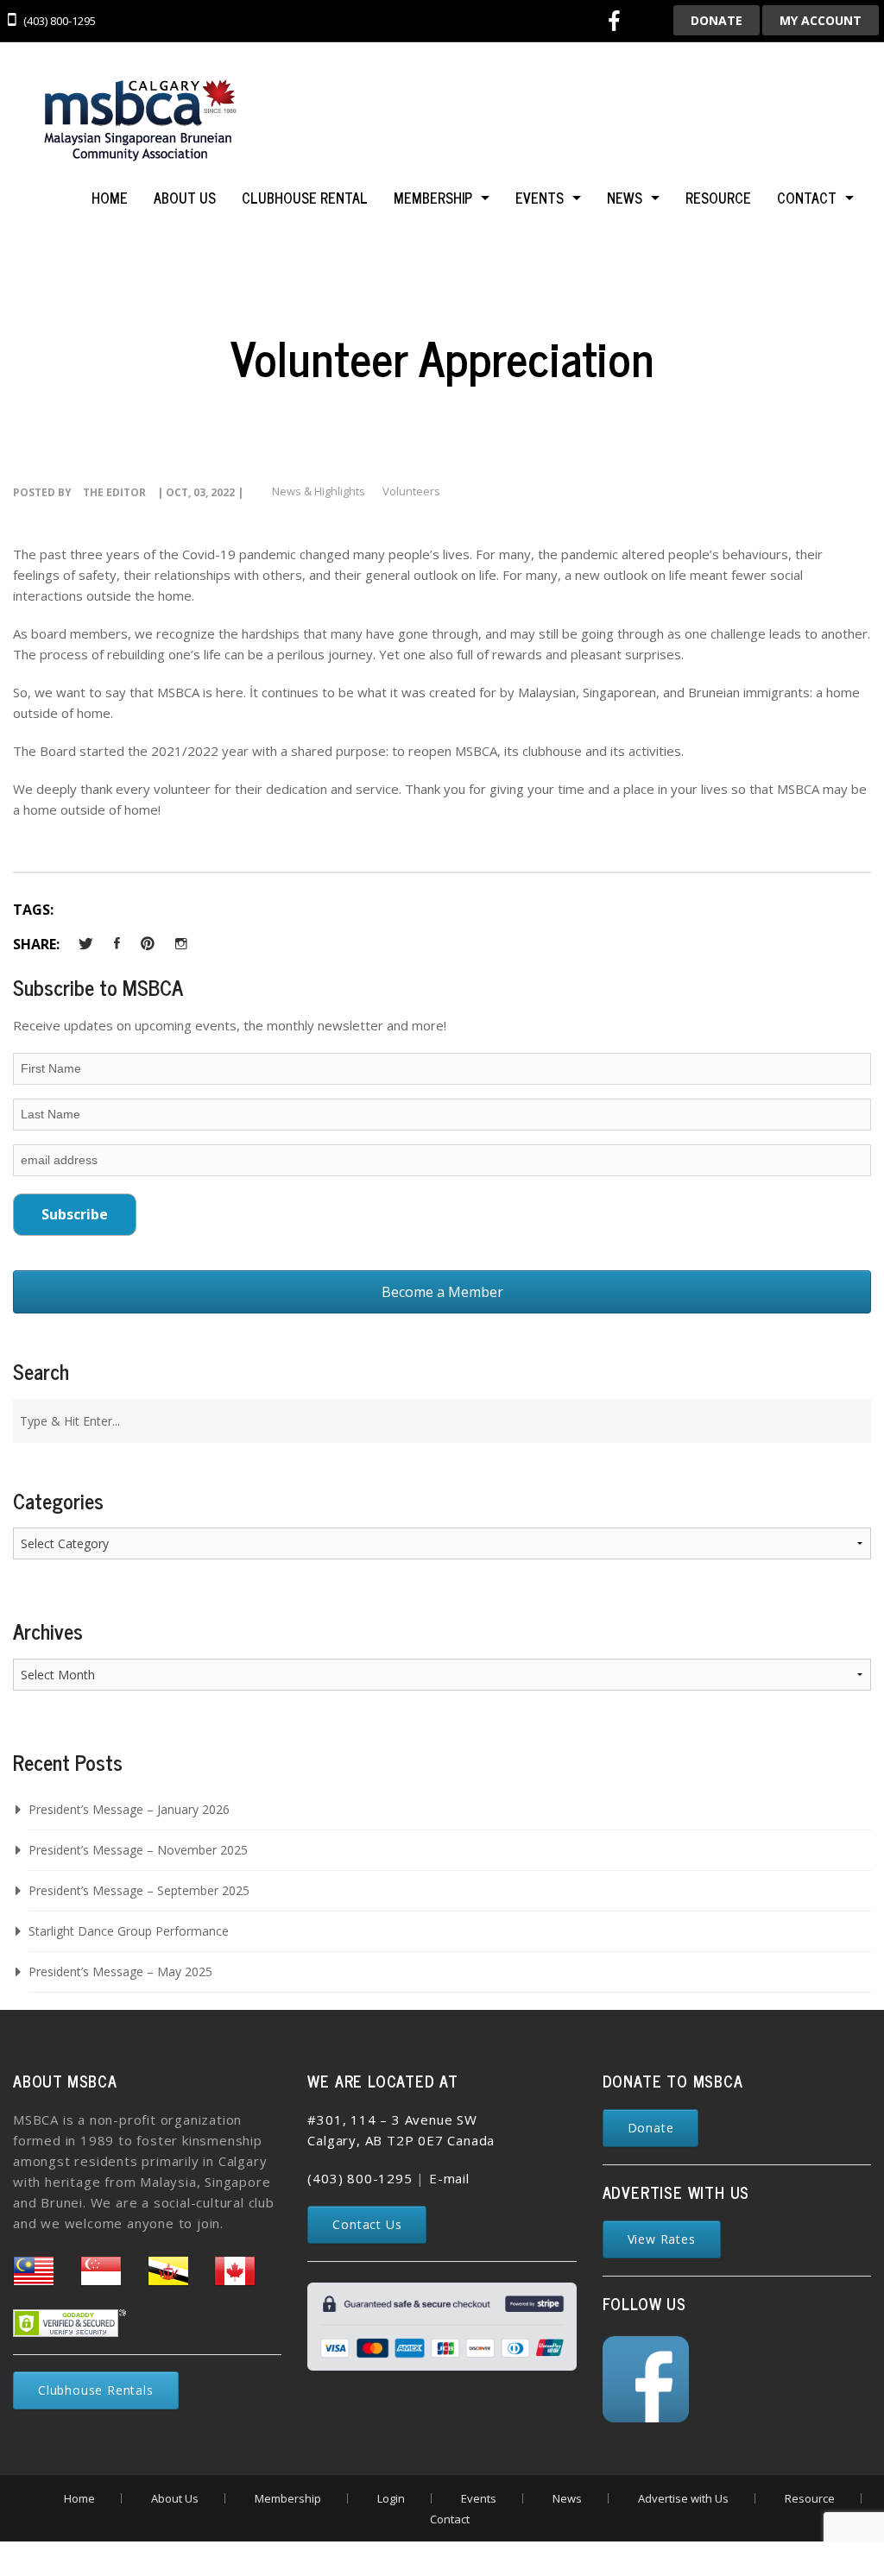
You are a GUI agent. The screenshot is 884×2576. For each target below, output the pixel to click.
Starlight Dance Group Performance (129, 1931)
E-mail (449, 2178)
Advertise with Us (683, 2498)
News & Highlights (319, 491)
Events (540, 198)
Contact (807, 198)
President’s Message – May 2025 (120, 1971)
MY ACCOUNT (821, 20)
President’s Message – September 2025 (139, 1890)
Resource (718, 198)
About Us (185, 198)
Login (391, 2498)
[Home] (138, 123)
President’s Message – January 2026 (129, 1809)
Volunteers (411, 491)
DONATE (717, 20)
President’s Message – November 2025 (138, 1850)
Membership (433, 198)
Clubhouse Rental (305, 198)
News (625, 198)
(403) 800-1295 (360, 2178)
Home (110, 198)
